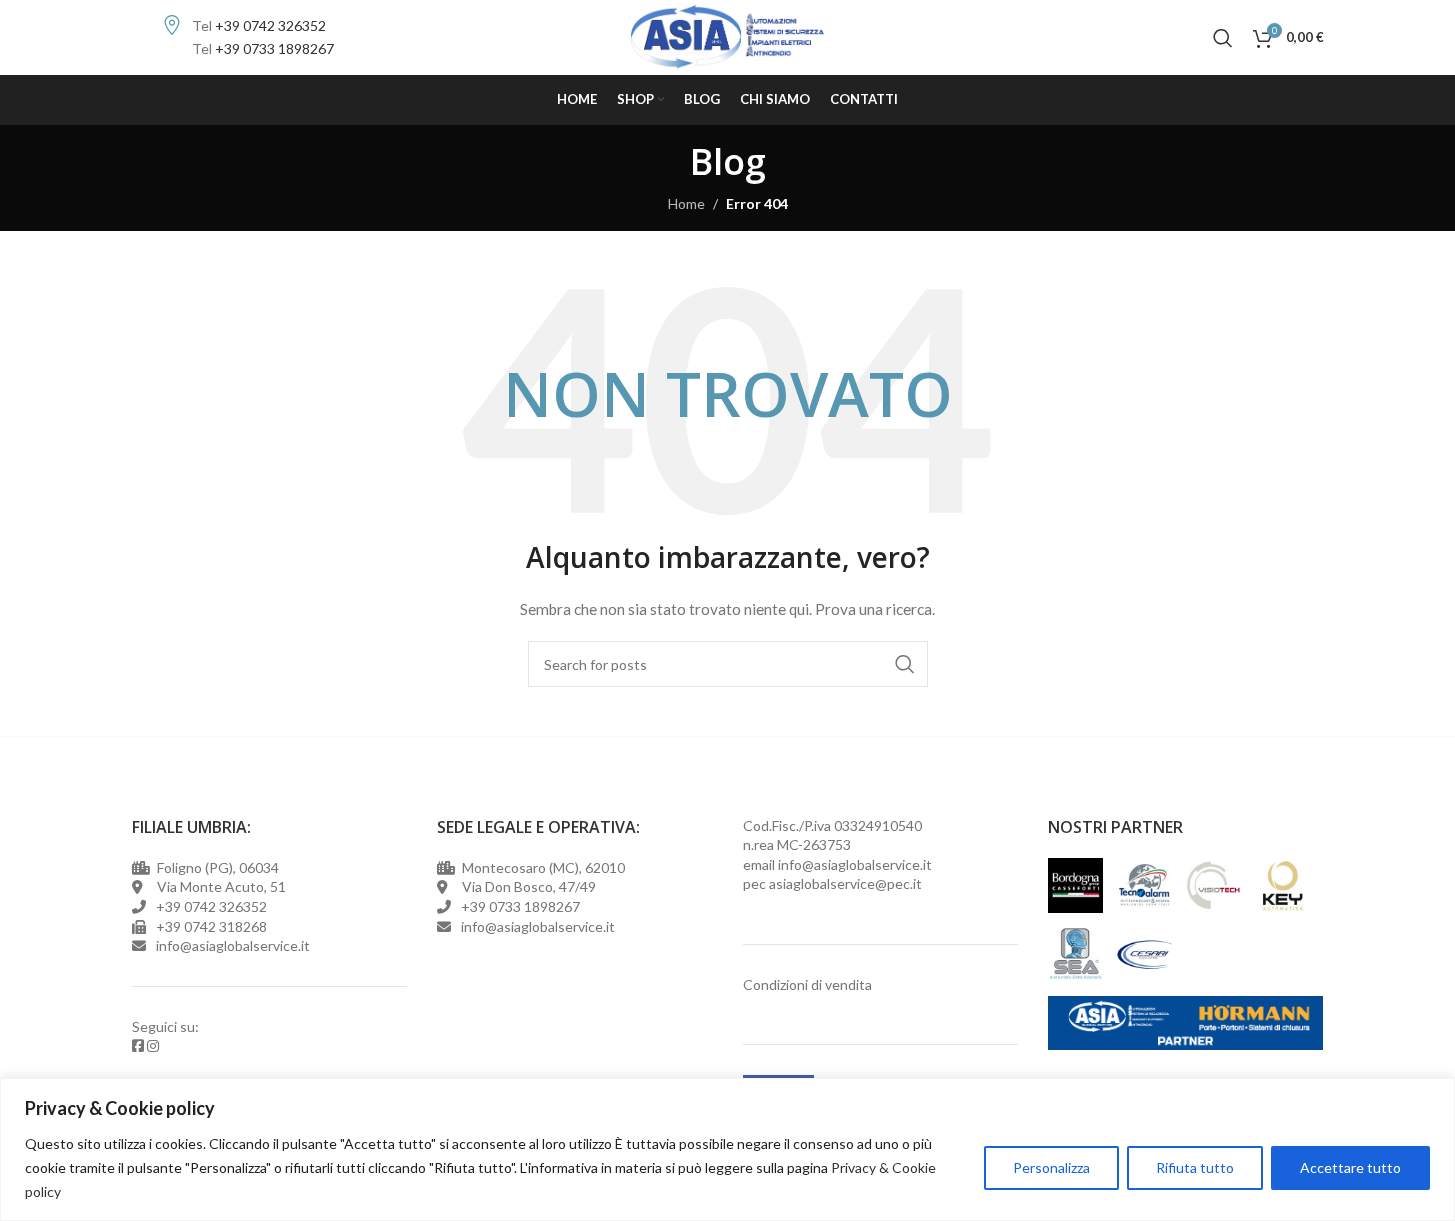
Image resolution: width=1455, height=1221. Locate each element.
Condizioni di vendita (807, 984)
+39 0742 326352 (270, 25)
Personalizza (1051, 1167)
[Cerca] (1223, 38)
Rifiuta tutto (1195, 1167)
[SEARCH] (905, 664)
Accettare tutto (1350, 1167)
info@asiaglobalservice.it (855, 864)
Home (686, 203)
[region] (727, 1149)
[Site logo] (727, 35)
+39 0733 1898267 (274, 48)
